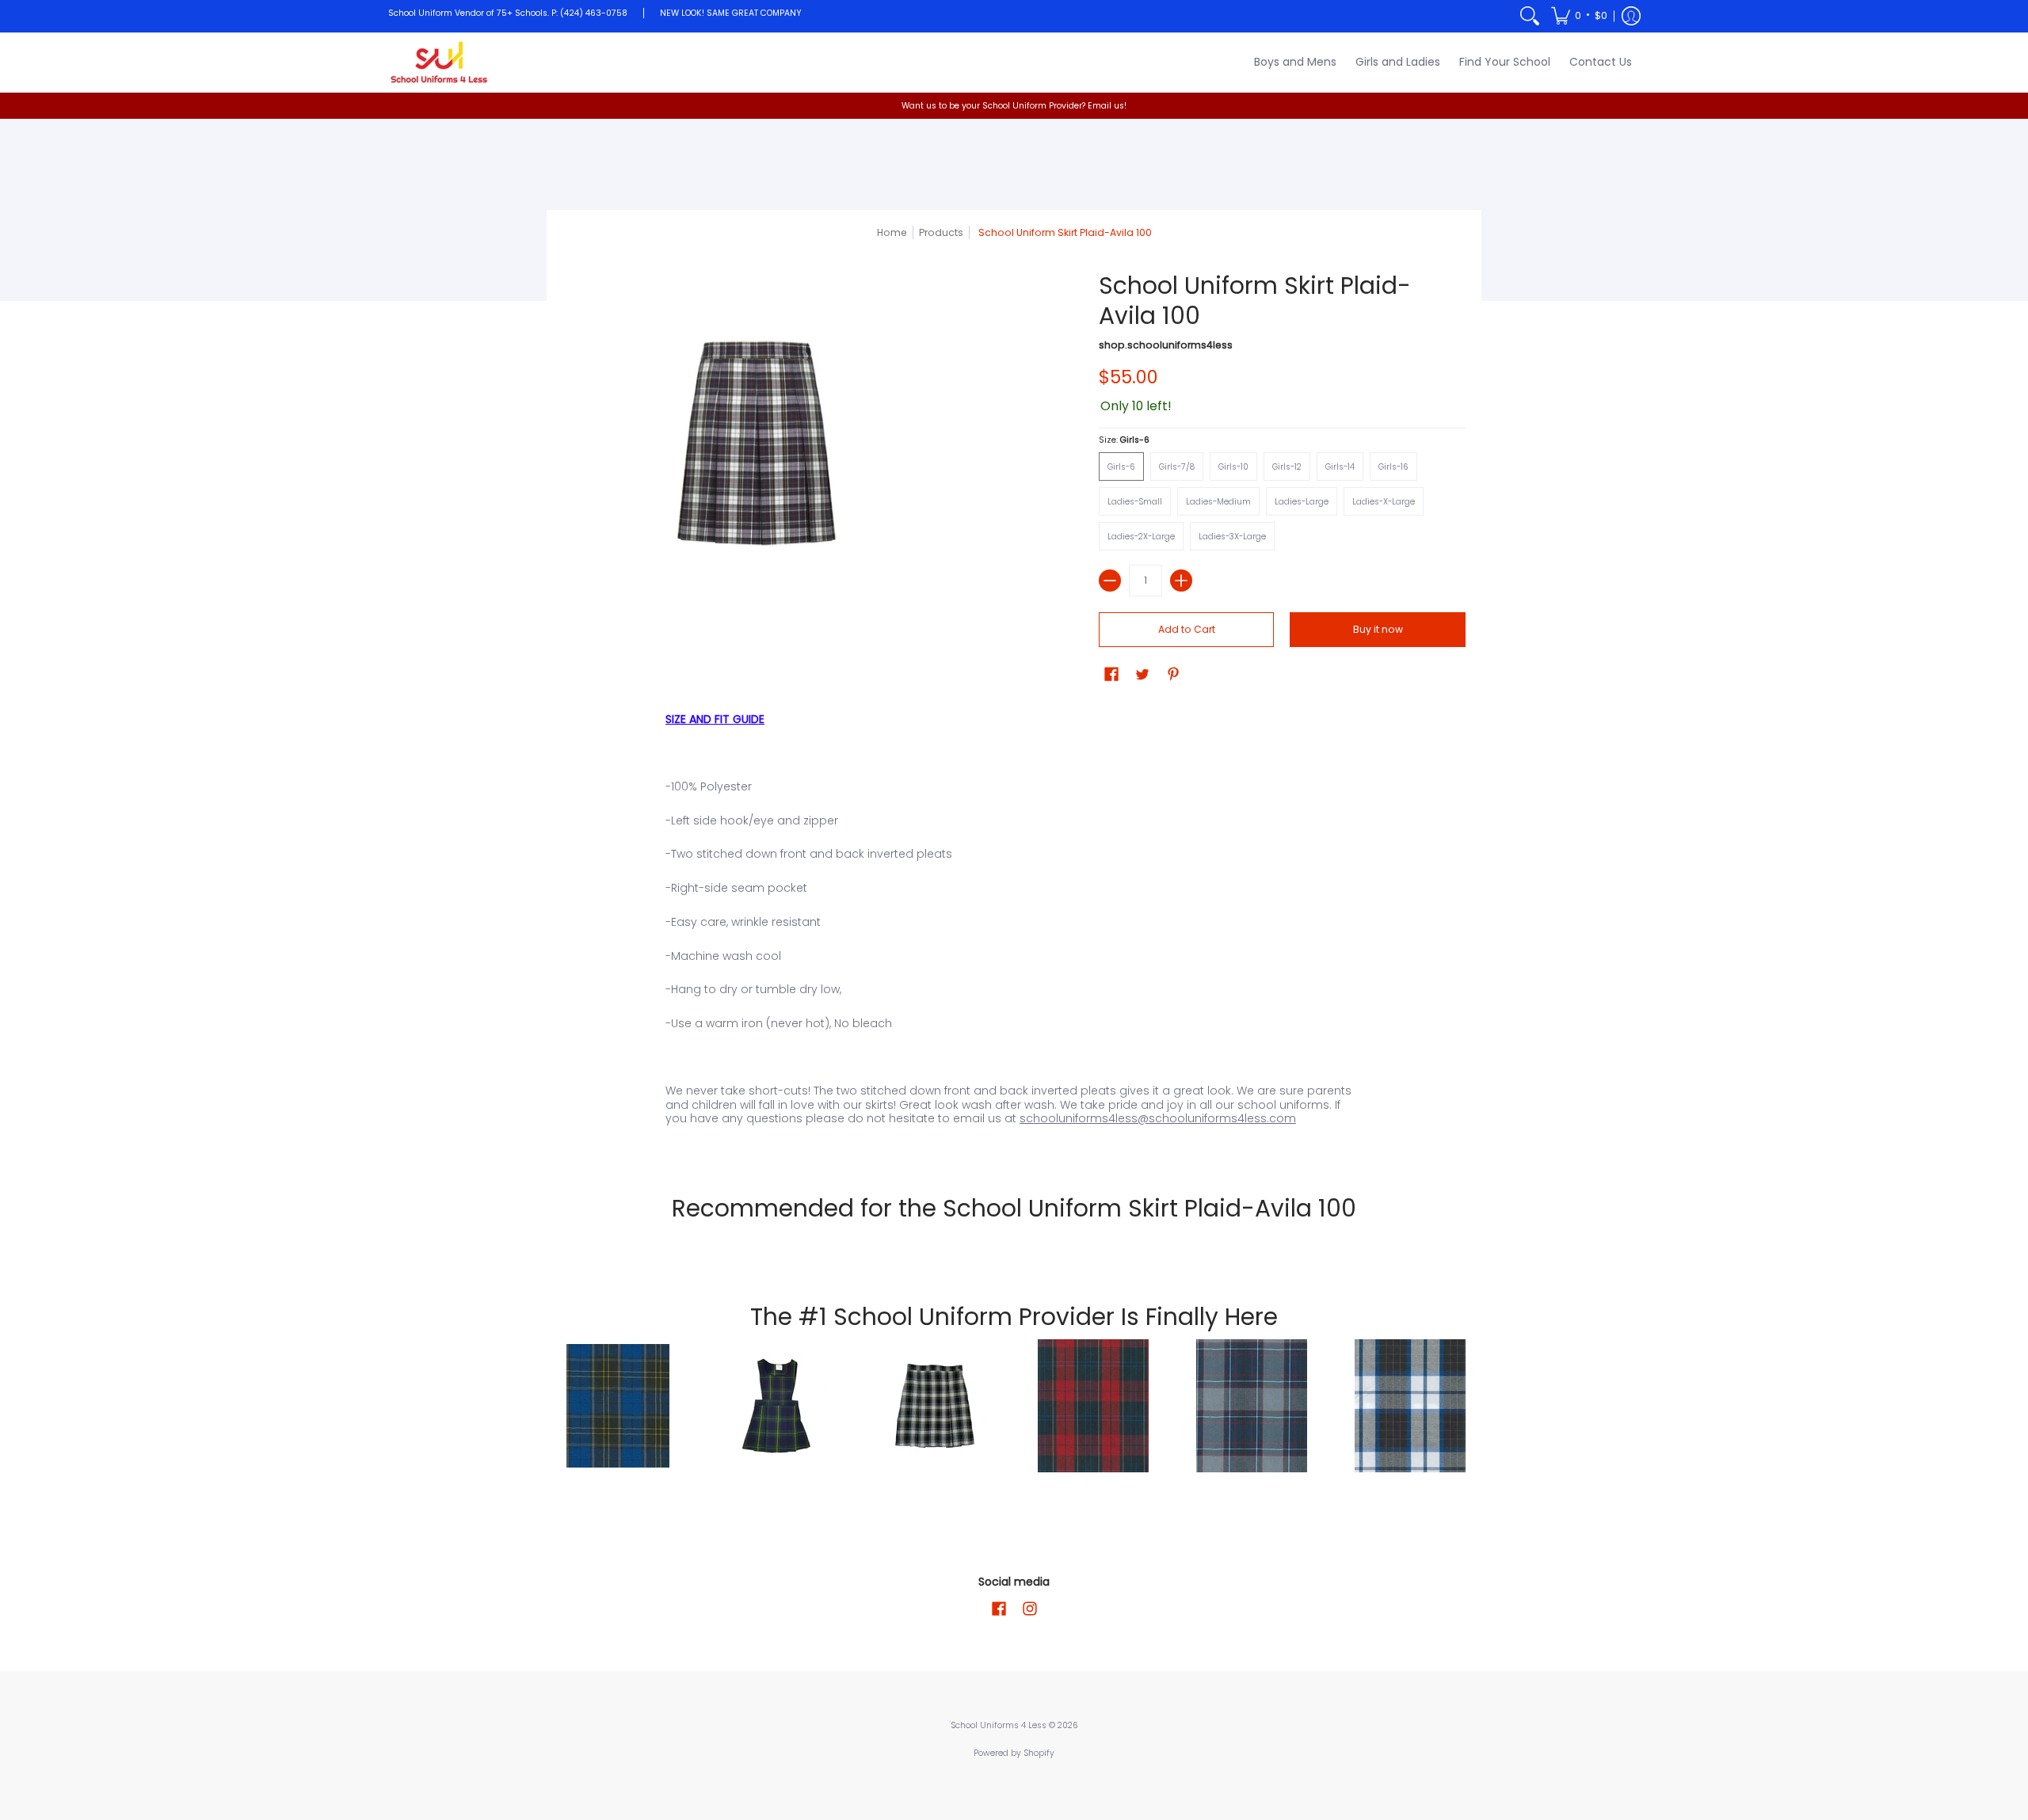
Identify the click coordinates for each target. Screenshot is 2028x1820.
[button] (1579, 16)
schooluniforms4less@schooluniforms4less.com (1158, 1118)
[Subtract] (1110, 581)
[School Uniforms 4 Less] (440, 62)
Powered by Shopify (1014, 1753)
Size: (1124, 440)
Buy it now (1378, 629)
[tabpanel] (1014, 925)
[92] (618, 1406)
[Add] (1181, 581)
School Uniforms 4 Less (1000, 1725)
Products (941, 232)
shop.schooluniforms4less (1166, 345)
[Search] (1530, 16)
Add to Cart (1187, 629)
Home (892, 232)
